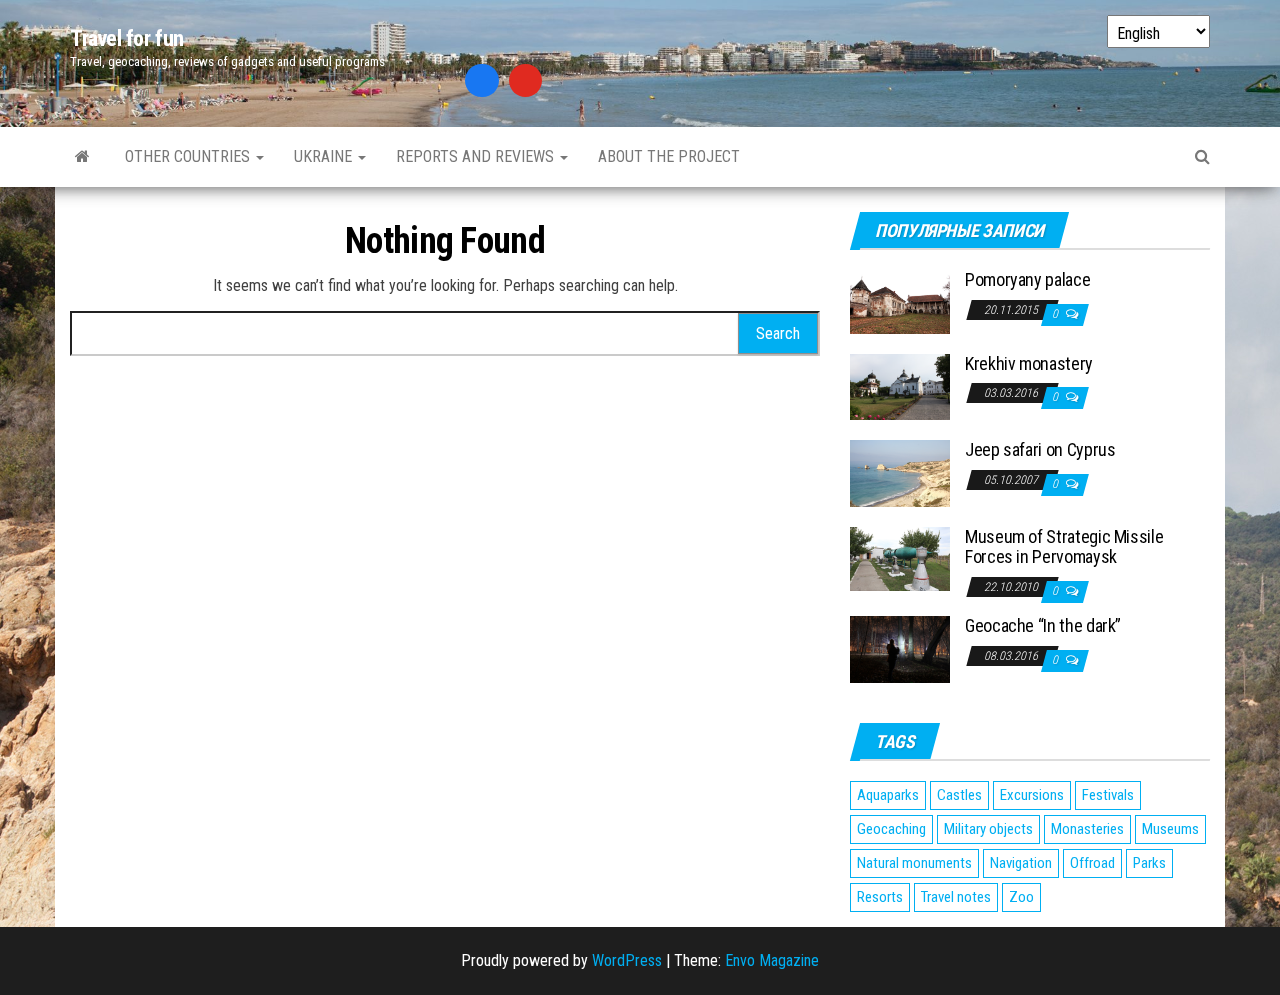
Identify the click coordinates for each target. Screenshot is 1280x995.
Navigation (1021, 863)
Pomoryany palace (1027, 279)
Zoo (1021, 897)
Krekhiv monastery (1029, 363)
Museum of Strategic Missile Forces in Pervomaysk (1064, 546)
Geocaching (891, 829)
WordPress (627, 960)
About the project (669, 156)
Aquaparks (888, 795)
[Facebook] (482, 81)
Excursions (1032, 795)
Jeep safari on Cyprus (1040, 449)
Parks (1149, 863)
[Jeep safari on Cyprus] (900, 472)
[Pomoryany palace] (900, 300)
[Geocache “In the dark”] (900, 648)
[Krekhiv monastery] (900, 385)
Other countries (189, 156)
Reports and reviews (477, 156)
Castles (959, 795)
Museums (1170, 829)
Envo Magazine (772, 960)
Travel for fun (127, 38)
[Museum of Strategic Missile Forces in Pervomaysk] (900, 557)
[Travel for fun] (82, 157)
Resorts (880, 897)
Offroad (1092, 863)
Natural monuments (914, 863)
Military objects (988, 829)
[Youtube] (526, 81)
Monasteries (1087, 829)
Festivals (1108, 795)
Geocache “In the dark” (1043, 625)
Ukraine (325, 156)
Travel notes (956, 897)
